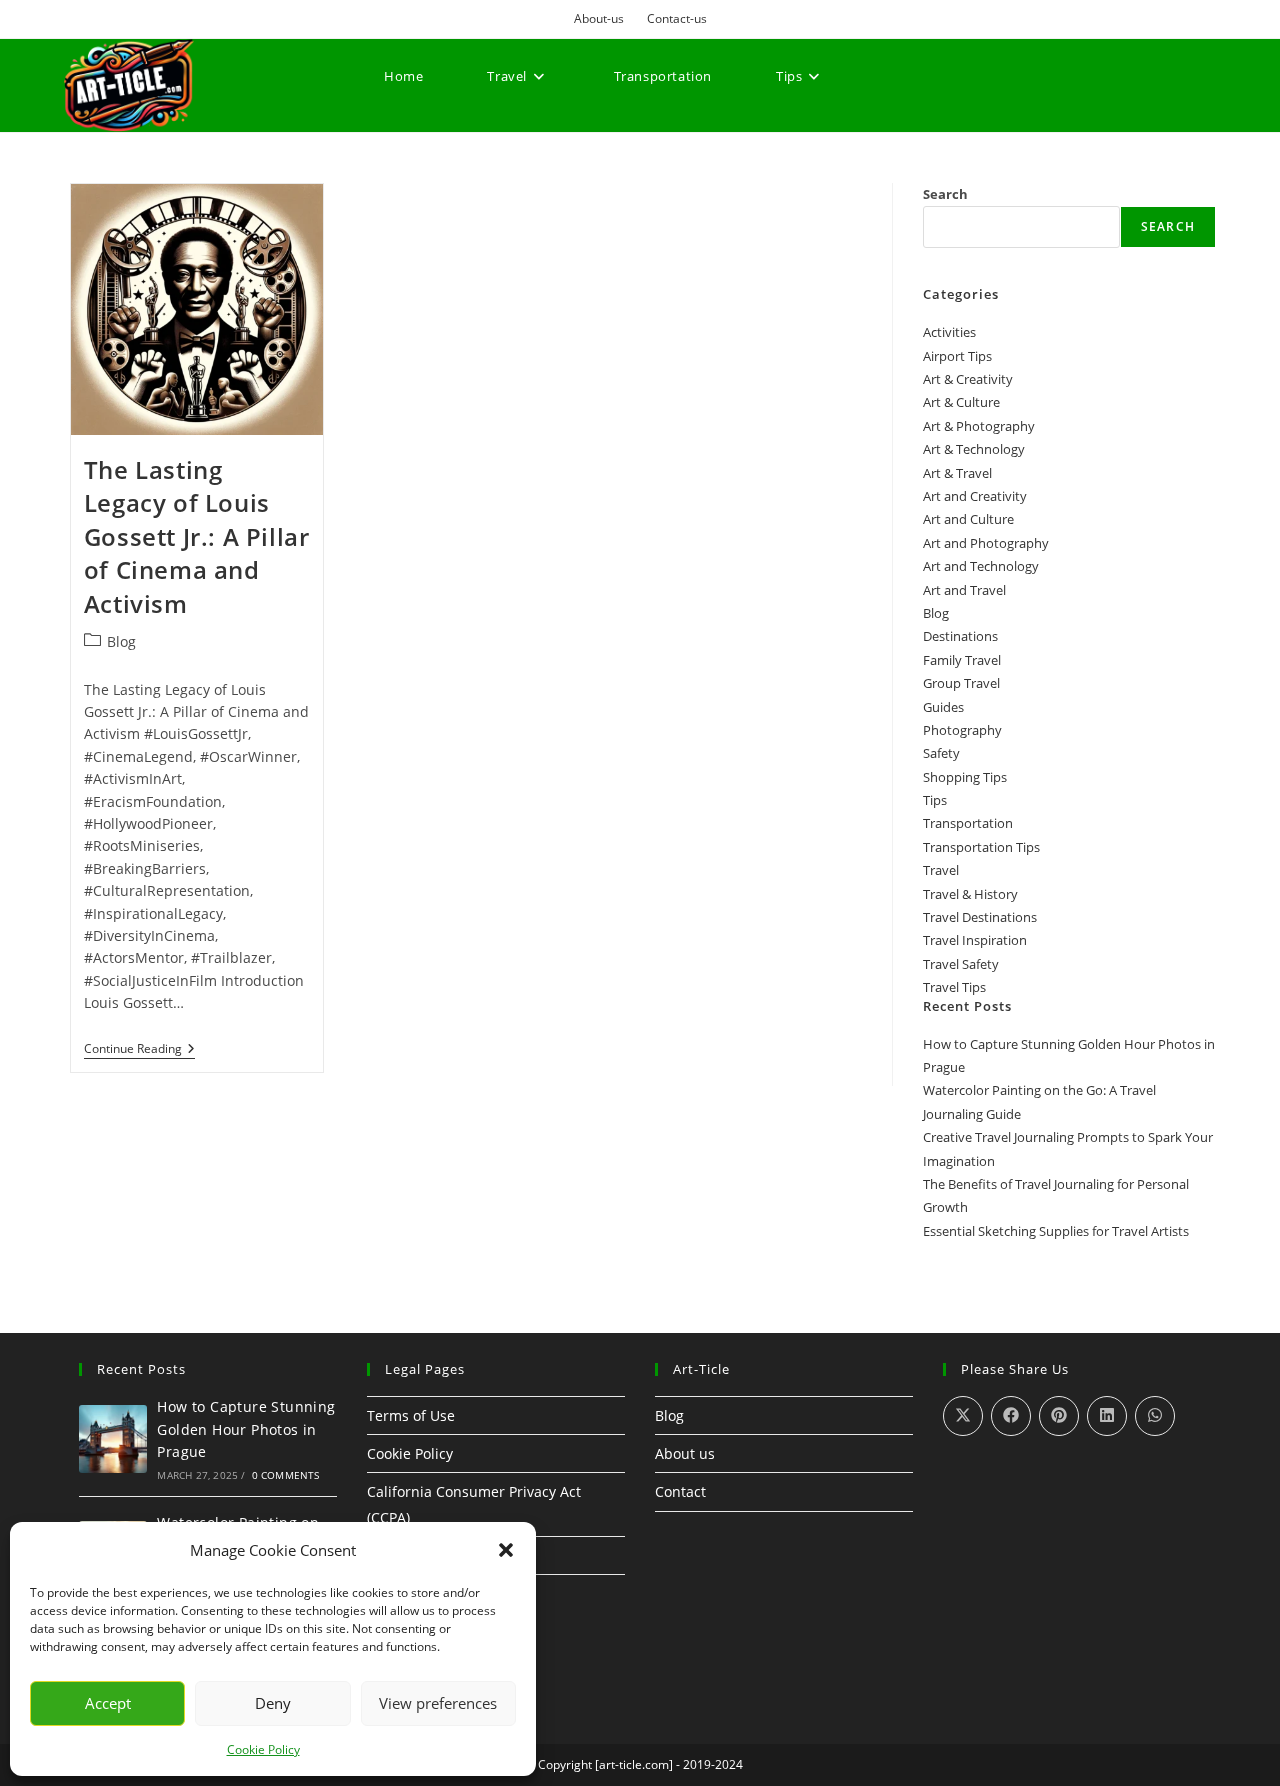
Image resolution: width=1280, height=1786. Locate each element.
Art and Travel (964, 590)
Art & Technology (974, 449)
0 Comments (286, 1475)
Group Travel (961, 683)
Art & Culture (961, 402)
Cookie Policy (263, 1749)
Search (945, 194)
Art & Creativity (968, 379)
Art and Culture (968, 519)
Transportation (968, 823)
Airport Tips (957, 356)
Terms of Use (411, 1415)
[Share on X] (963, 1416)
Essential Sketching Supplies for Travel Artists (1056, 1231)
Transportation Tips (981, 847)
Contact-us (677, 18)
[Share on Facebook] (1011, 1416)
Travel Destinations (980, 917)
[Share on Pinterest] (1059, 1416)
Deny (273, 1703)
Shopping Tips (965, 777)
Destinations (960, 636)
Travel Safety (961, 964)
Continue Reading (139, 1049)
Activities (949, 332)
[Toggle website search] (390, 150)
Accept (108, 1703)
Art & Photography (979, 426)
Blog (121, 641)
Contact (680, 1491)
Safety (941, 753)
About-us (599, 18)
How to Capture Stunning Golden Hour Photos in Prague (246, 1429)
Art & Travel (957, 473)
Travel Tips (954, 987)
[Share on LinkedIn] (1107, 1416)
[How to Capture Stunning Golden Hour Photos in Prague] (113, 1439)
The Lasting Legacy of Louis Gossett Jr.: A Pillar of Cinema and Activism (197, 536)
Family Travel (962, 660)
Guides (943, 707)
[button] (506, 1550)
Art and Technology (981, 566)
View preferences (438, 1703)
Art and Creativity (975, 496)
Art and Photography (986, 543)
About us (685, 1453)
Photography (962, 730)
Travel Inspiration (975, 940)
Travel (941, 870)
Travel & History (970, 894)
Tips (935, 800)
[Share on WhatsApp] (1155, 1416)
